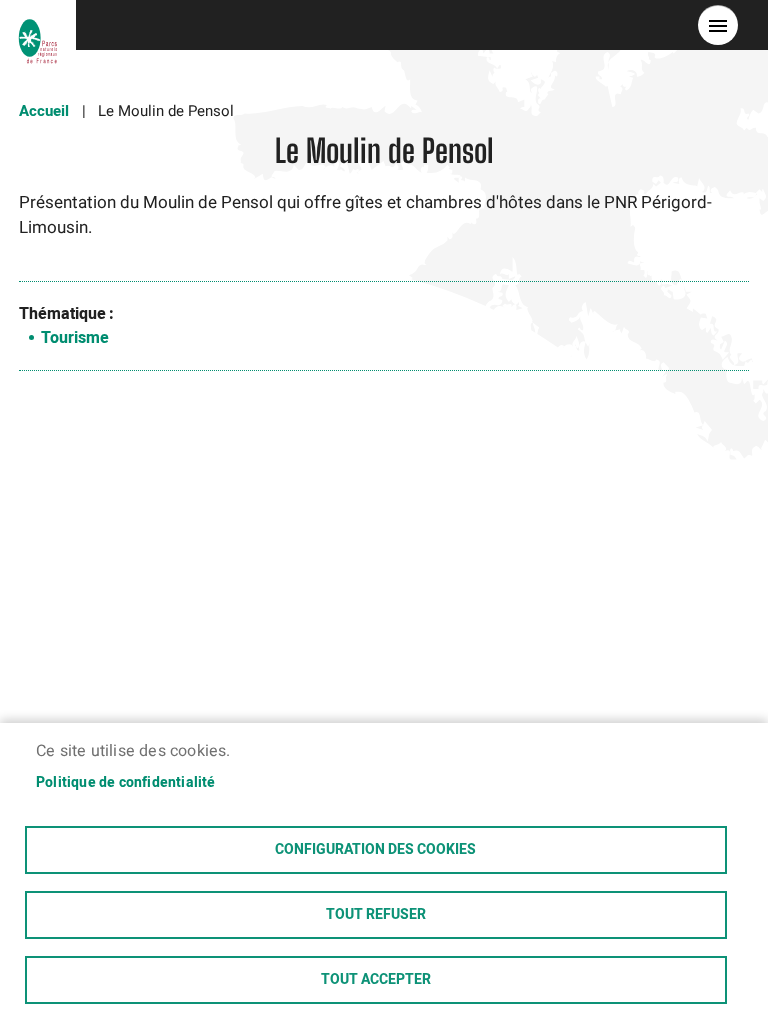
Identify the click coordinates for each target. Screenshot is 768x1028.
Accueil (44, 111)
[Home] (38, 25)
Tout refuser (376, 915)
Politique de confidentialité (126, 783)
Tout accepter (376, 980)
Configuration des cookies (375, 850)
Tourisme (75, 338)
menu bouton (718, 25)
